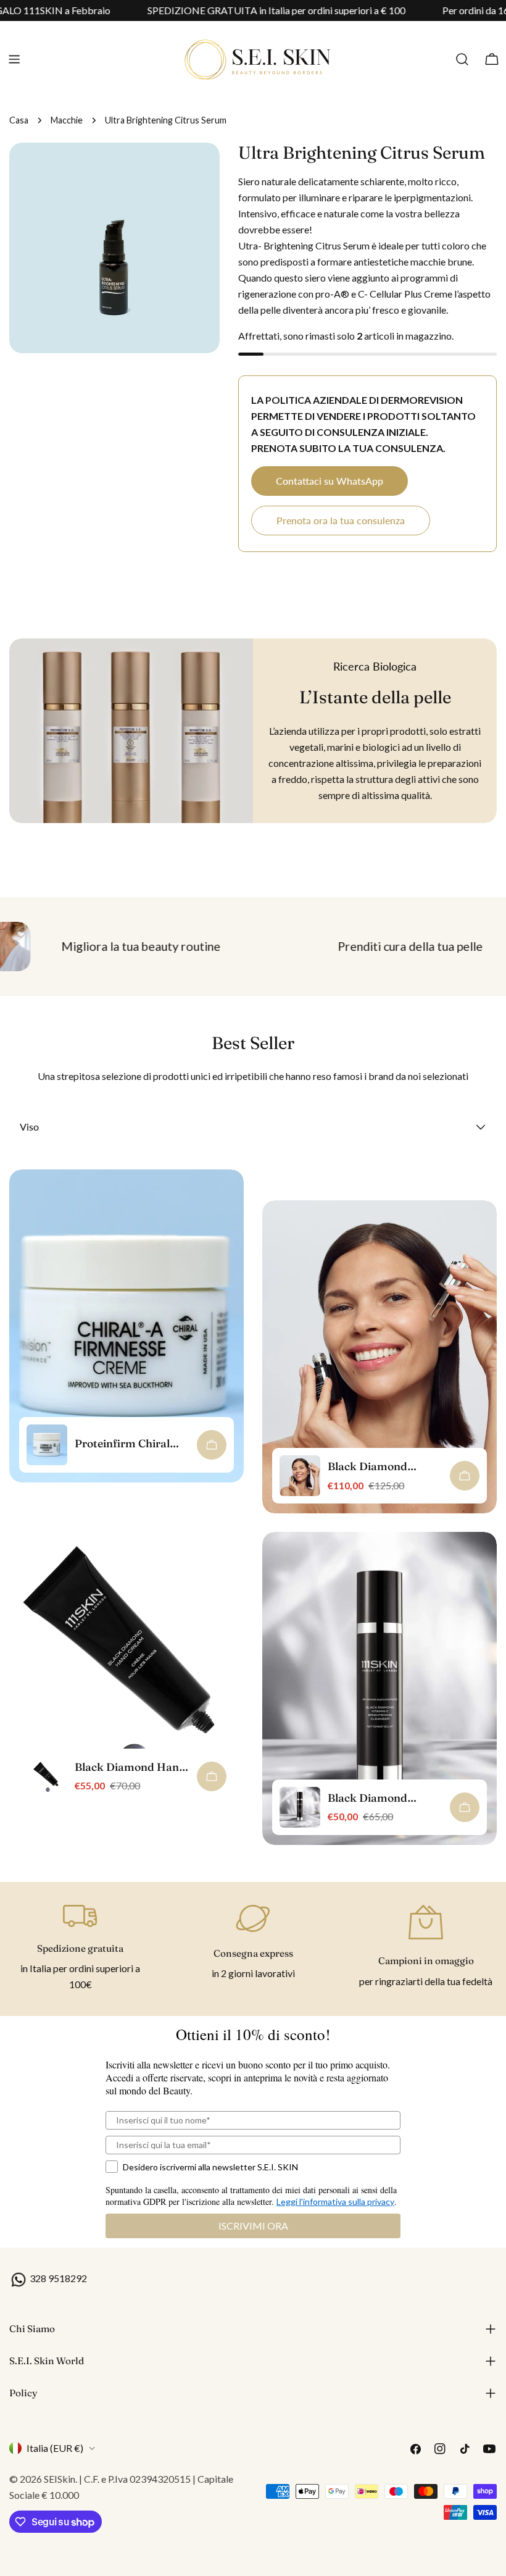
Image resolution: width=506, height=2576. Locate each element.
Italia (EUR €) (55, 2448)
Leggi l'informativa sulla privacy (335, 2202)
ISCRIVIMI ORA (253, 2226)
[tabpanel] (253, 1516)
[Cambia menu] (14, 59)
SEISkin (60, 2479)
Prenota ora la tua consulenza (341, 520)
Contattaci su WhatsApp (330, 481)
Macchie (67, 120)
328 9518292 (57, 2278)
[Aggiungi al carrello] (212, 1445)
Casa (19, 120)
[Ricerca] (462, 59)
